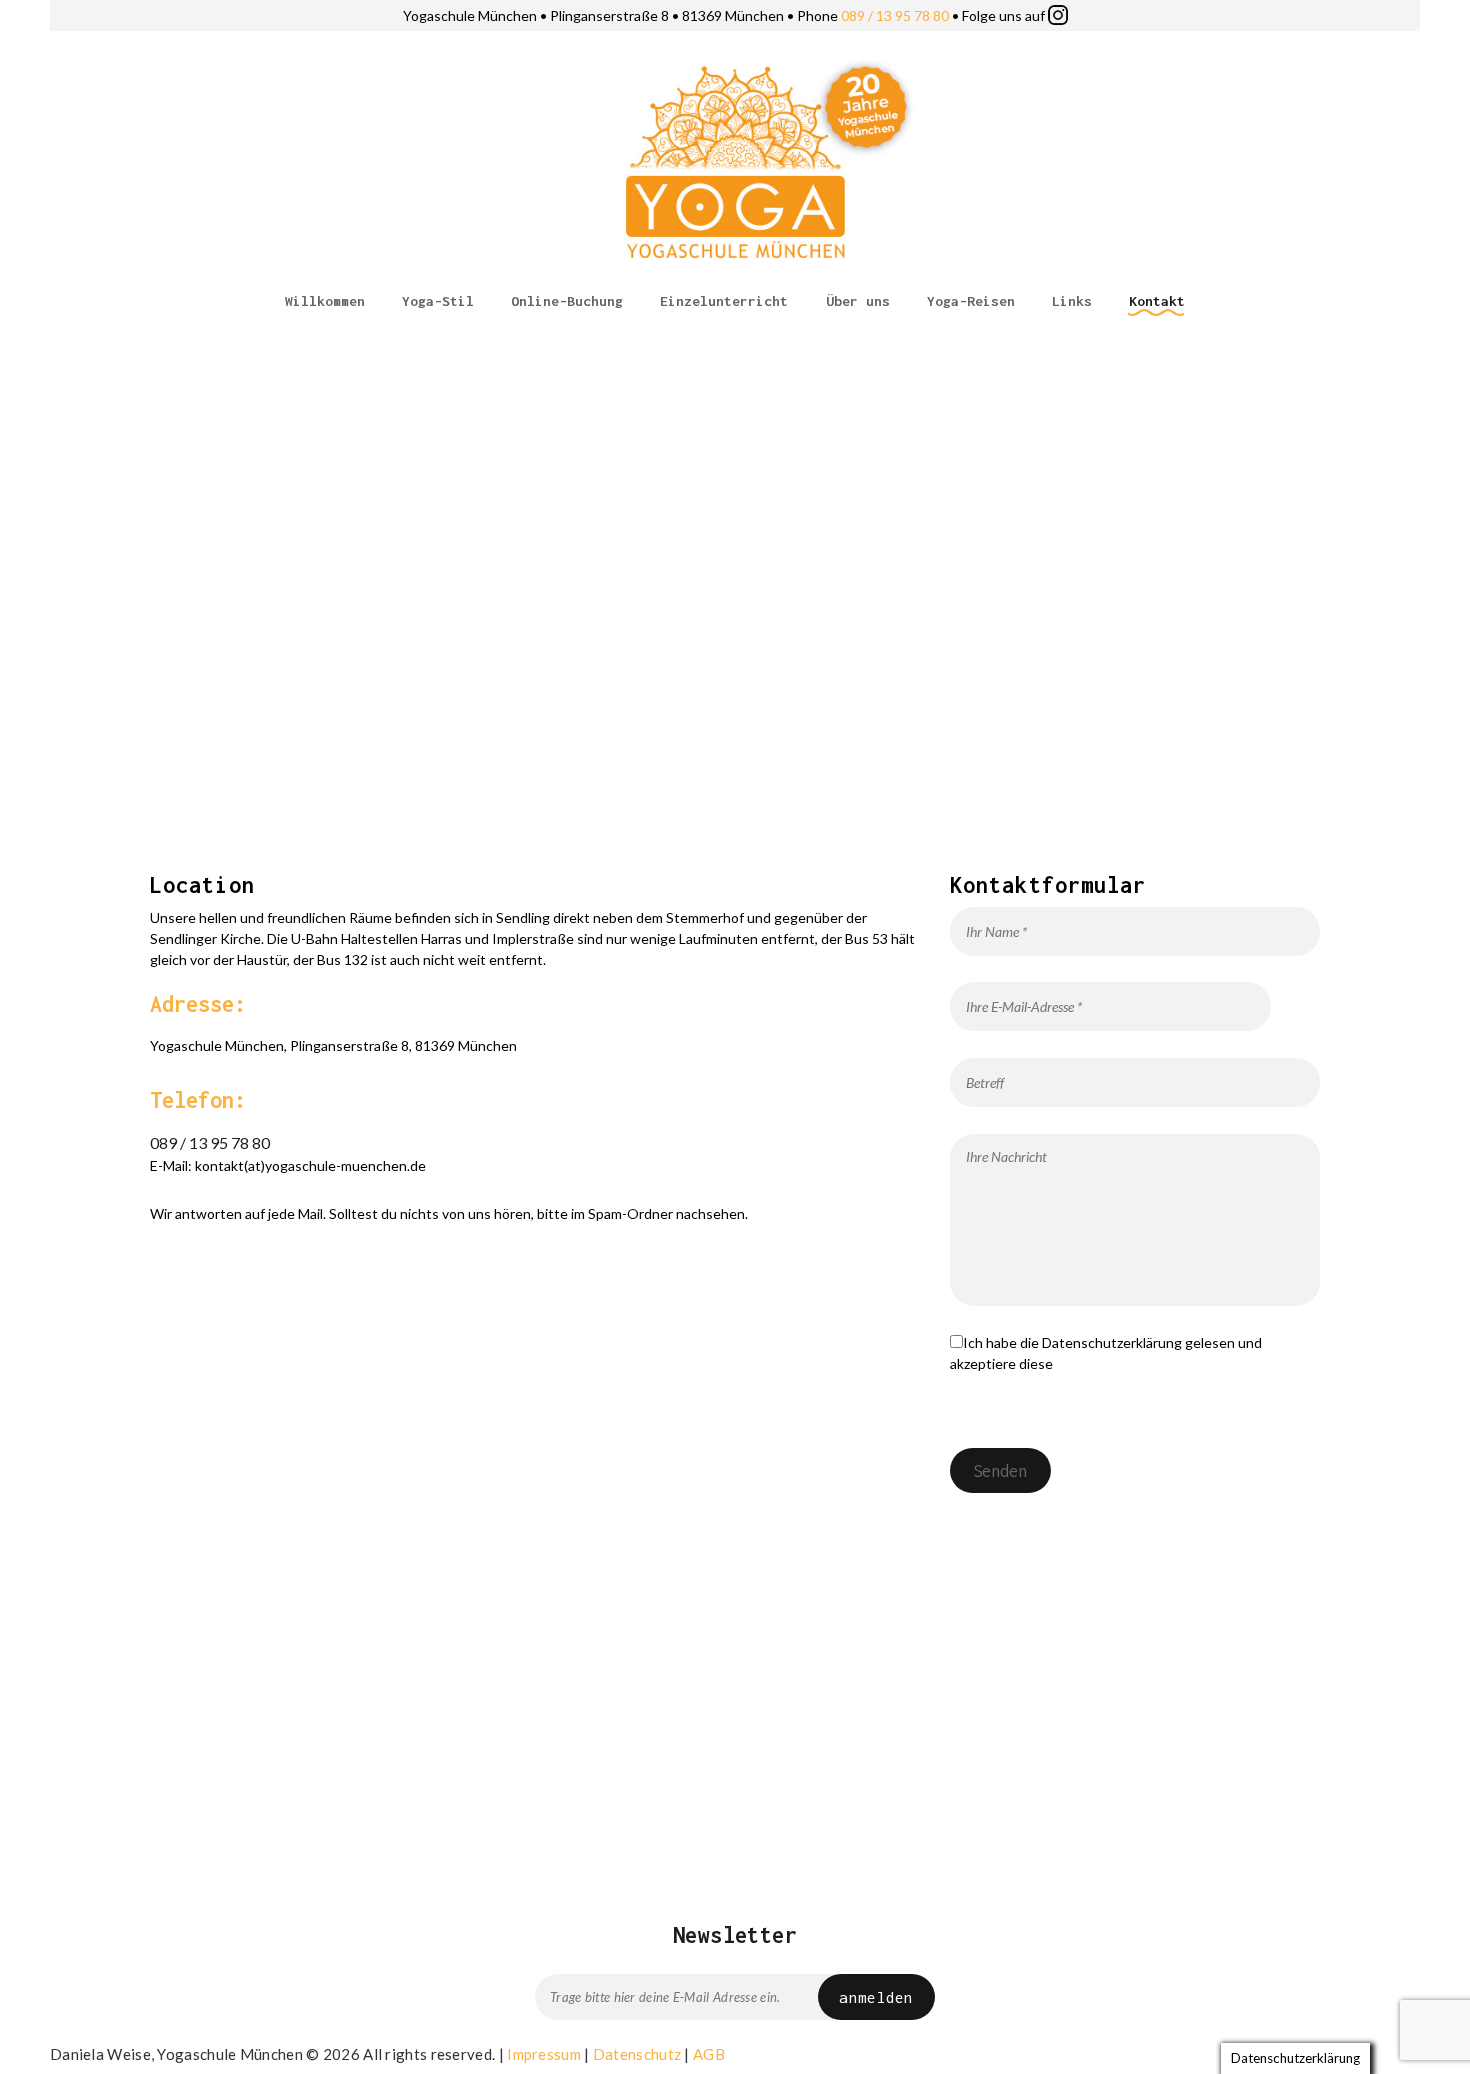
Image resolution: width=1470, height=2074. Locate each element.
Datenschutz (637, 2054)
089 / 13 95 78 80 (895, 15)
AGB (709, 2054)
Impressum (544, 2054)
